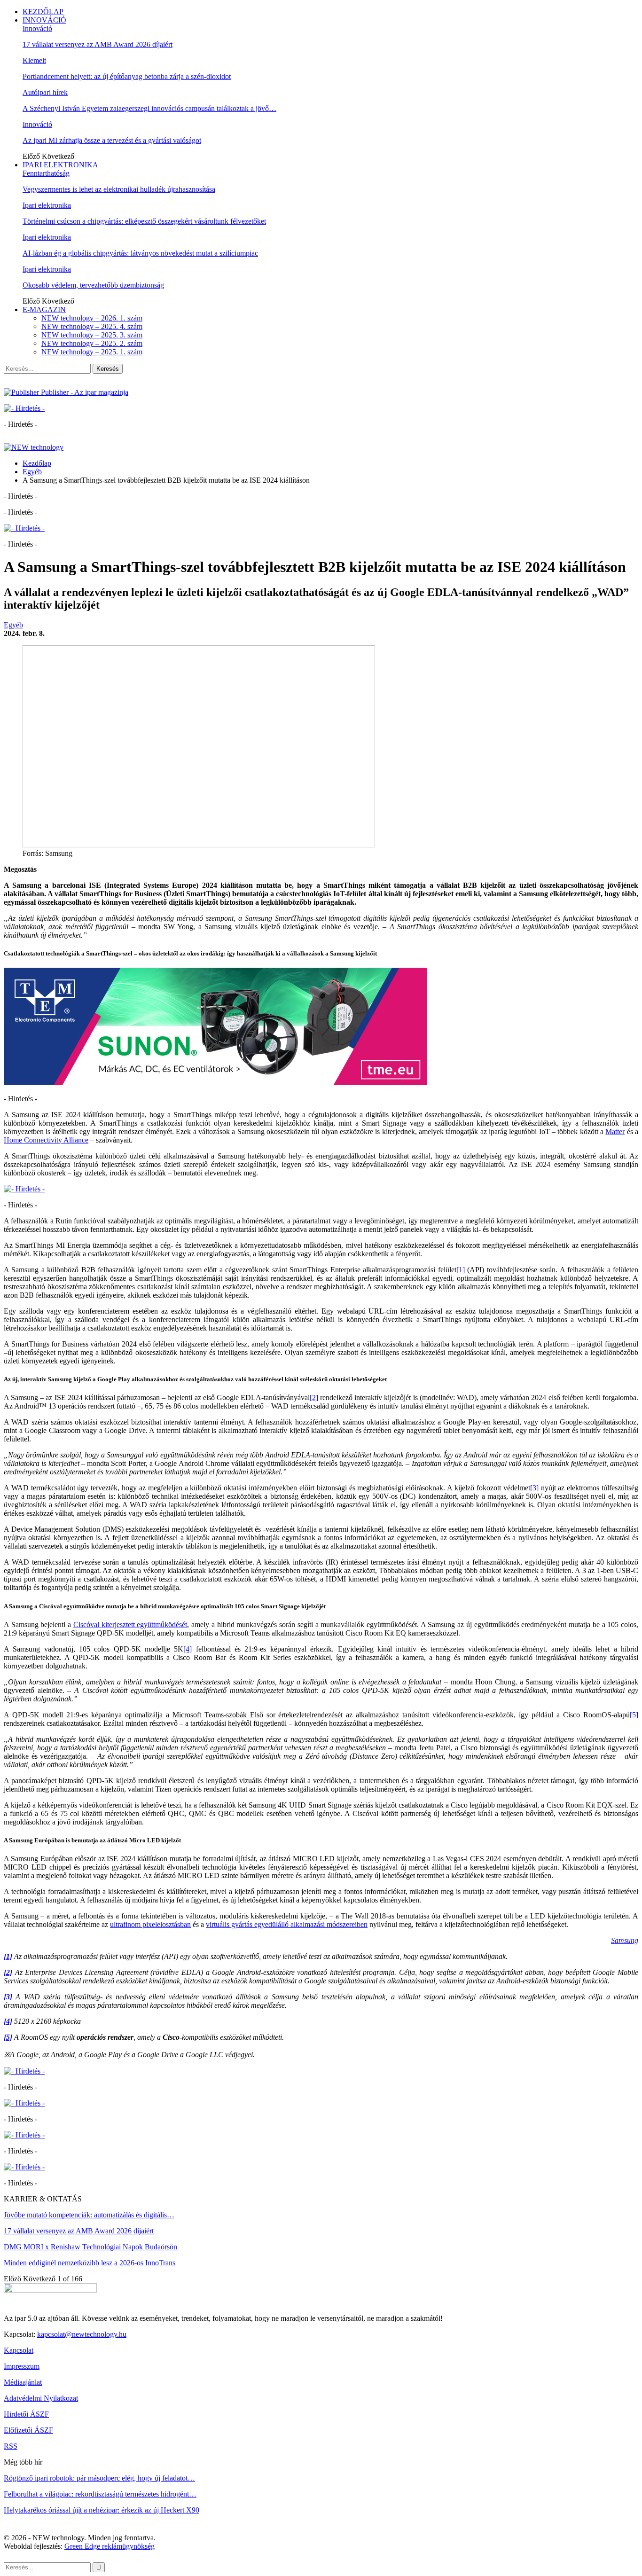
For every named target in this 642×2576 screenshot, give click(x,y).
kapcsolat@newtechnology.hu (82, 2334)
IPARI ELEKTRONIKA (60, 165)
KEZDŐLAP (43, 12)
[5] (634, 1715)
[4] (188, 1649)
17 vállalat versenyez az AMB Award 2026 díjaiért (98, 44)
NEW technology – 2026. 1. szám (92, 318)
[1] (461, 1270)
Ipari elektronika (47, 205)
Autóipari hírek (45, 92)
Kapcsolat (19, 2350)
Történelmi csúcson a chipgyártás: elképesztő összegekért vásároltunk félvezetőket (144, 221)
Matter (615, 1131)
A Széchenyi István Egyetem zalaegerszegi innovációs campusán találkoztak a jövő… (149, 108)
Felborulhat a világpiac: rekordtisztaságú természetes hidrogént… (100, 2494)
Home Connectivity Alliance (46, 1140)
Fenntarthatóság (46, 173)
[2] (314, 1398)
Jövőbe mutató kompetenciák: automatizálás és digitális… (89, 2215)
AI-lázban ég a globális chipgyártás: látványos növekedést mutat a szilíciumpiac (140, 253)
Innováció (37, 28)
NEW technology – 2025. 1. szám (92, 352)
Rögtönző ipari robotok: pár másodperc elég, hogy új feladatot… (99, 2478)
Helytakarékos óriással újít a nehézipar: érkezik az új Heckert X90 (102, 2510)
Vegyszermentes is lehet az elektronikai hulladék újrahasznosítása (119, 189)
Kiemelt (34, 60)
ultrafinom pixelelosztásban (150, 1924)
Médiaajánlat (23, 2382)
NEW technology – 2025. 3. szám (92, 335)
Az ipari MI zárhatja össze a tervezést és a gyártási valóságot (112, 140)
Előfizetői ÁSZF (28, 2430)
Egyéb (13, 625)
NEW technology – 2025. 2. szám (92, 343)
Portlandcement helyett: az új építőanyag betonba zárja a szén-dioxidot (127, 76)
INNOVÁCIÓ (44, 20)
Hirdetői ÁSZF (26, 2414)
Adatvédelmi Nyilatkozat (41, 2398)
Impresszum (22, 2366)
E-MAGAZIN (44, 309)
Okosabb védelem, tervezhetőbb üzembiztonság (93, 285)
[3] (534, 1488)
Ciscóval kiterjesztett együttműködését (130, 1625)
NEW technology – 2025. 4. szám (92, 326)
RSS (11, 2446)
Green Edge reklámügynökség (110, 2546)
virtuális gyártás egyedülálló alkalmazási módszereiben (287, 1924)
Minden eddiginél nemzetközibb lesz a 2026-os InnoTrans (90, 2263)
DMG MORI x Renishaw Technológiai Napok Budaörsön (90, 2247)
